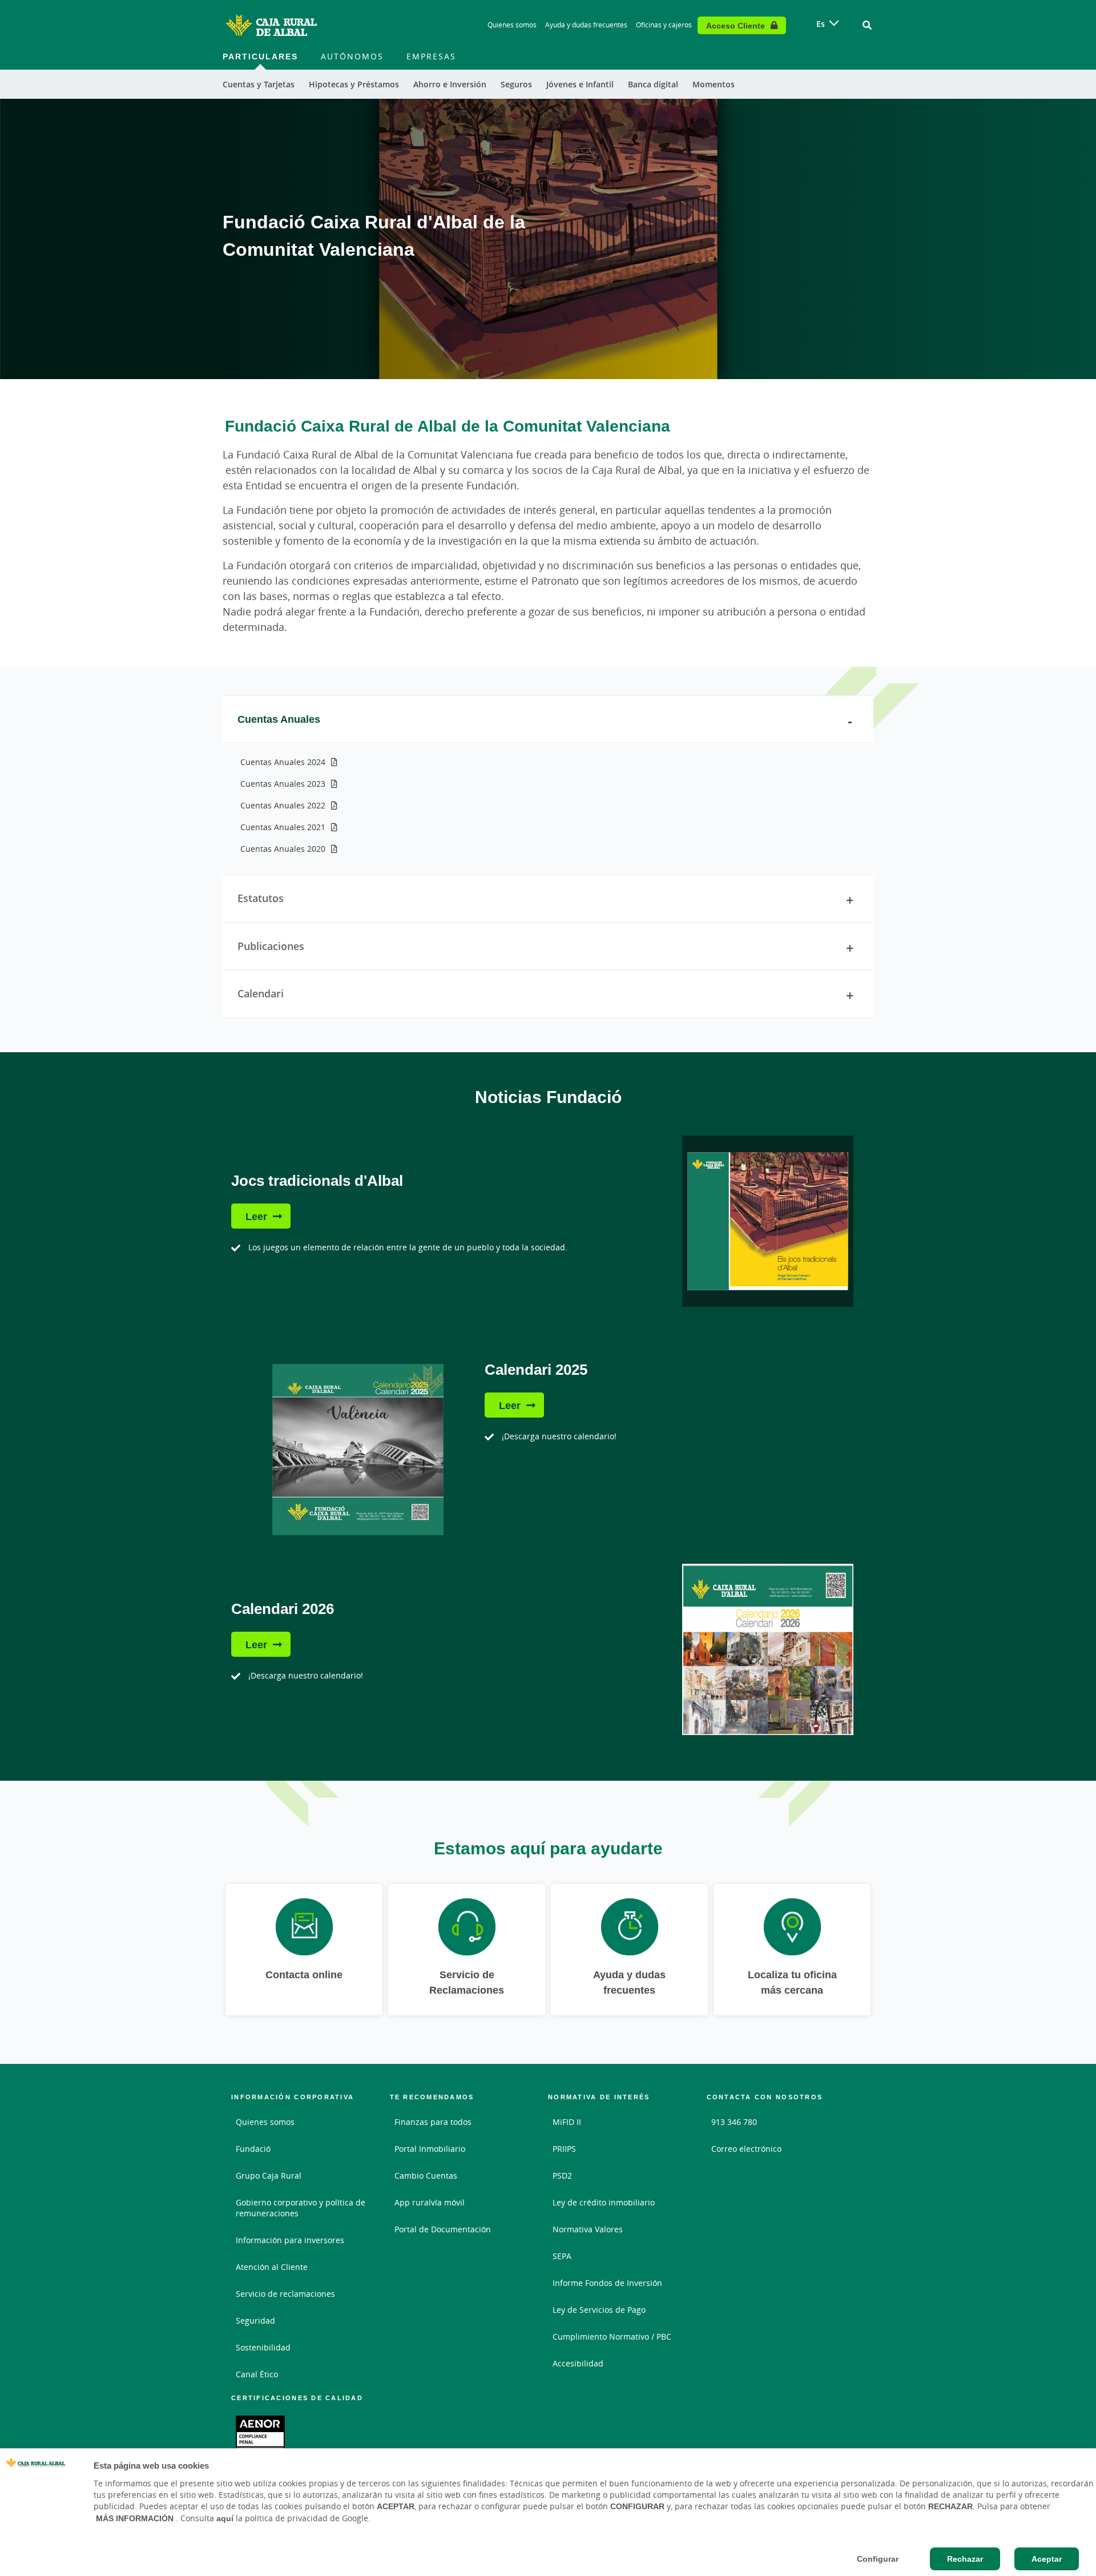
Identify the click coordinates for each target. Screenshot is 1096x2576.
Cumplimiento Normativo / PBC (612, 2336)
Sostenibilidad (263, 2347)
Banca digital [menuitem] (653, 84)
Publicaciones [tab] (271, 946)
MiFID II (567, 2122)
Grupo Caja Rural (269, 2175)
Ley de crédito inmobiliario (604, 2202)
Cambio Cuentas (426, 2175)
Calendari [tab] (261, 993)
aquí (225, 2518)
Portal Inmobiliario (430, 2149)
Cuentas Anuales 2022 (283, 805)
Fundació (253, 2149)
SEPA (562, 2256)
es (821, 24)
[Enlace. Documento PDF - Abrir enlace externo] (260, 2436)
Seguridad (255, 2321)
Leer (256, 1216)
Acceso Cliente (736, 25)
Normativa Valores (588, 2229)
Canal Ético (257, 2374)
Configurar (878, 2559)
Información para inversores (290, 2240)
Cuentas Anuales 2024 (283, 762)
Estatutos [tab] (261, 898)
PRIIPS (564, 2149)
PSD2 (562, 2175)
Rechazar (965, 2559)
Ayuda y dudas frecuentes (586, 25)
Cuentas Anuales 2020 (283, 849)
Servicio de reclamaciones (285, 2294)
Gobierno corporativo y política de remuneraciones (301, 2208)
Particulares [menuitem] (260, 56)
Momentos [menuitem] (714, 84)
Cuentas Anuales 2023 (283, 784)
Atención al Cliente (272, 2267)
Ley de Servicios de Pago (599, 2310)
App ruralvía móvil (430, 2202)
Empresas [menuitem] (431, 56)
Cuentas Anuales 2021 (283, 827)
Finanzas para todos (433, 2122)
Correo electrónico (746, 2149)
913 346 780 (734, 2122)
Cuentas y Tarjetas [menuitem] (259, 84)
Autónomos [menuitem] (352, 56)
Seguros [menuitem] (516, 84)
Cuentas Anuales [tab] (279, 719)
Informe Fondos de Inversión (607, 2283)
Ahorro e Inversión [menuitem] (450, 84)
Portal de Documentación (443, 2229)
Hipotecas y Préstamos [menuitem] (354, 84)
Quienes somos (512, 25)
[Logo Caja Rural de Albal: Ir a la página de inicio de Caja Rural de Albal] (271, 25)
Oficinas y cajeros (664, 25)
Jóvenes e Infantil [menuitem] (580, 84)
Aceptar (1047, 2559)
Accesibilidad (578, 2363)
